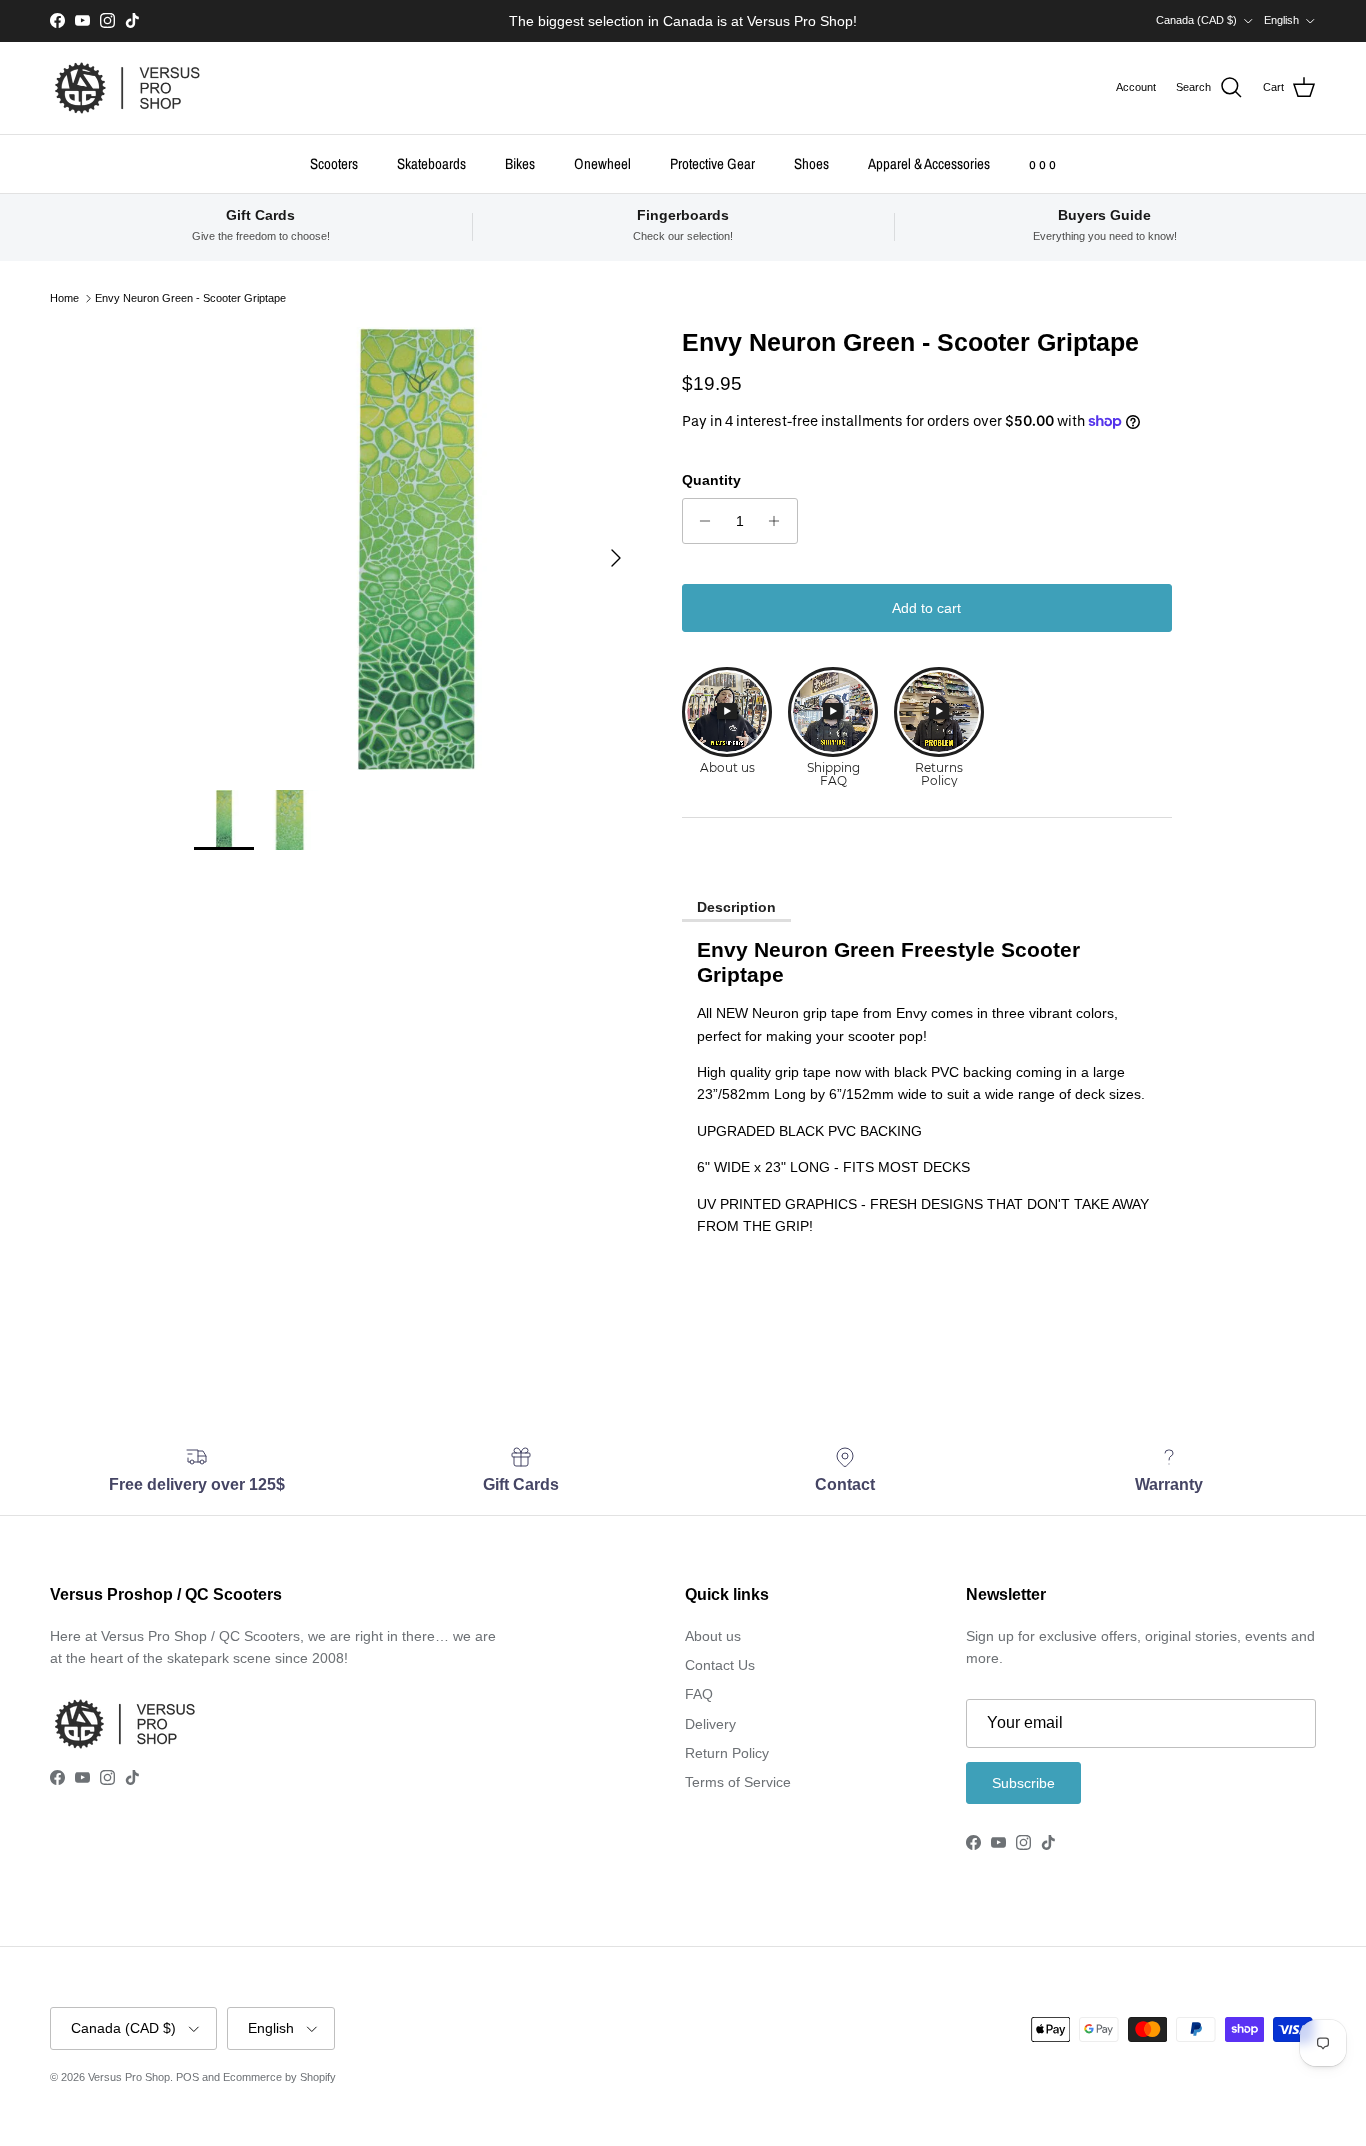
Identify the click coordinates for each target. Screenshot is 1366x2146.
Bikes (520, 162)
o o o (1042, 162)
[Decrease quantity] (700, 521)
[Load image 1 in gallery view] (415, 548)
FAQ (699, 1694)
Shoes (811, 162)
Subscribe (1023, 1783)
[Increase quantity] (779, 521)
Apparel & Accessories (929, 162)
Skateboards (431, 162)
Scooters (334, 162)
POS (187, 2077)
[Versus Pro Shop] (127, 88)
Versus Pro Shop (129, 2077)
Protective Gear (712, 162)
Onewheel (602, 162)
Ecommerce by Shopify (279, 2077)
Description (736, 907)
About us (713, 1636)
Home (64, 298)
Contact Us (720, 1665)
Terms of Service (738, 1782)
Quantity (711, 480)
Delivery (710, 1724)
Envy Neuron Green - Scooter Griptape (190, 298)
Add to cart (926, 608)
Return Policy (727, 1753)
